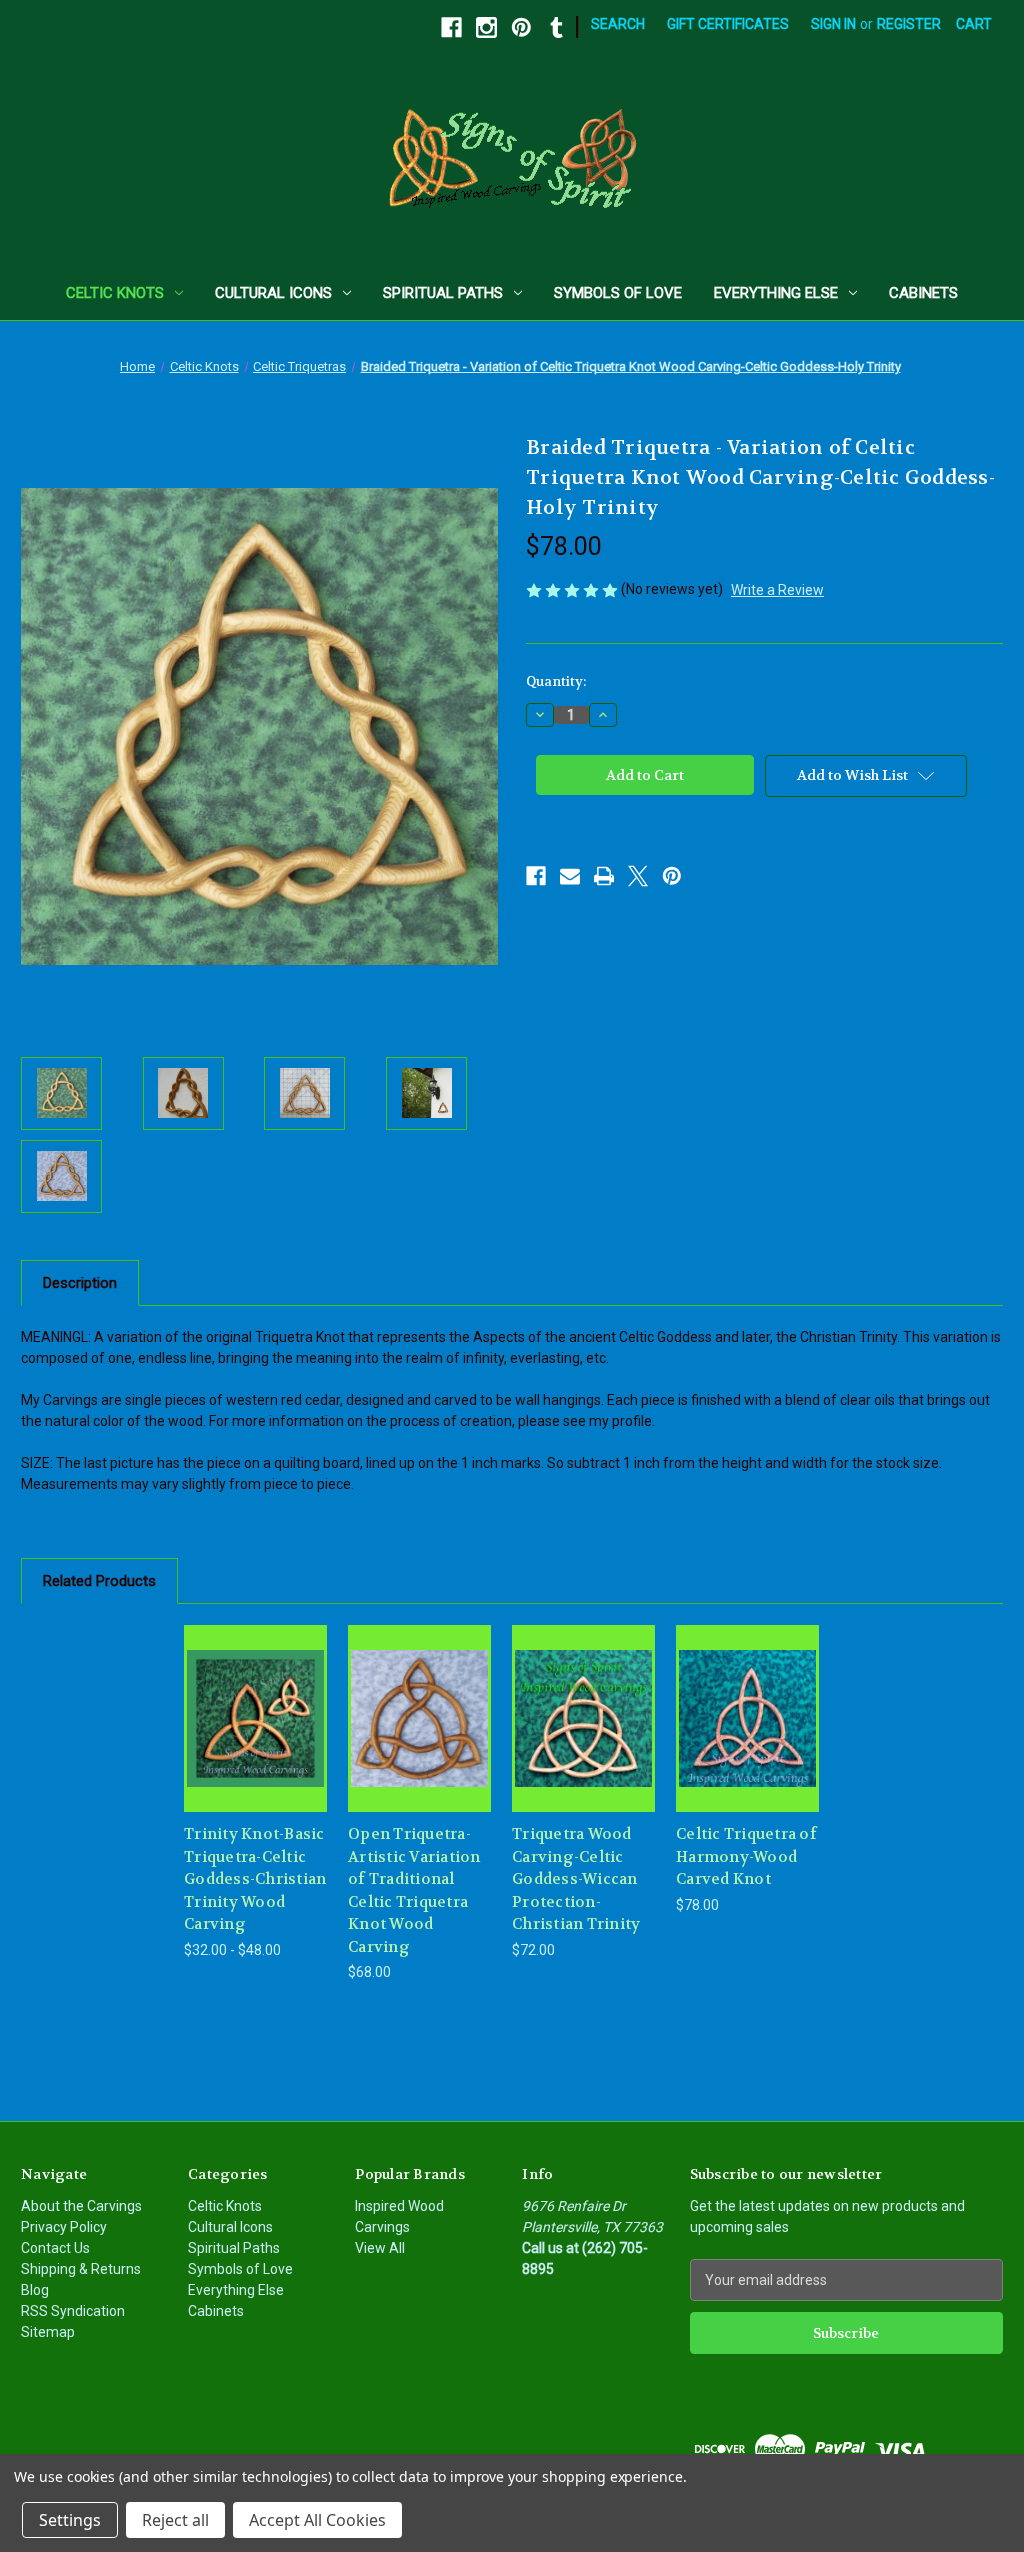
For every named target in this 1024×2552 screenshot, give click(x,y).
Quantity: (556, 681)
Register (909, 24)
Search (618, 24)
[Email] (570, 876)
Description (80, 1283)
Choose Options (255, 1735)
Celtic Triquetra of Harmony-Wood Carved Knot (746, 1856)
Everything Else (776, 293)
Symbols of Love (618, 293)
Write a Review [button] (777, 590)
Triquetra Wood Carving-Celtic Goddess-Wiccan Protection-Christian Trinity (576, 1879)
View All (380, 2248)
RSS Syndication (73, 2311)
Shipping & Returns (81, 2269)
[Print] (604, 876)
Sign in (833, 24)
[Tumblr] (556, 27)
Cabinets (923, 293)
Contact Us (55, 2248)
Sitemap (48, 2332)
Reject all (175, 2520)
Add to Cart (420, 1735)
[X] (638, 876)
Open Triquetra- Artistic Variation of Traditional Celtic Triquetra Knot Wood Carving (414, 1890)
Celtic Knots (115, 293)
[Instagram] (486, 27)
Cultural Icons (273, 293)
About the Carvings (81, 2206)
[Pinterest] (521, 27)
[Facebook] (451, 27)
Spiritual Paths (443, 293)
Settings (70, 2520)
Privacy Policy (64, 2227)
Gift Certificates (728, 24)
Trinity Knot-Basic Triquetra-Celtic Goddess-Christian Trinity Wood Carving (255, 1879)
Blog (35, 2290)
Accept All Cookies (317, 2520)
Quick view (240, 1693)
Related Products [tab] (99, 1581)
